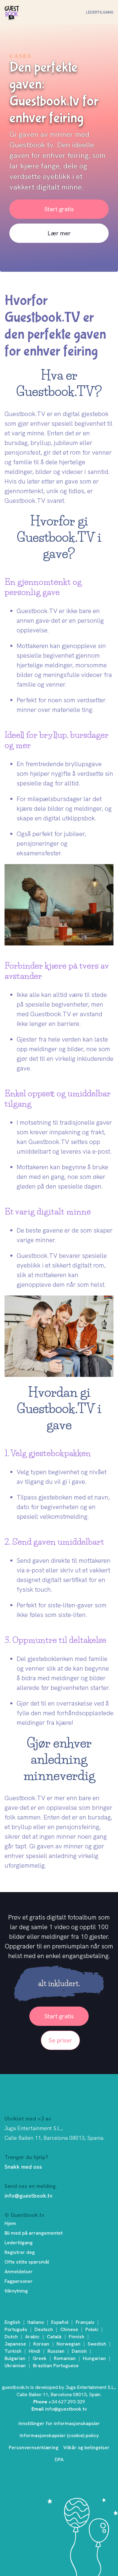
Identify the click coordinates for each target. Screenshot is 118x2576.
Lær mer (59, 233)
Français (85, 2322)
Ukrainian (15, 2366)
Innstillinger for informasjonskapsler (59, 2423)
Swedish (97, 2344)
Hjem (10, 2223)
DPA (59, 2460)
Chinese (69, 2329)
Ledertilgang (100, 12)
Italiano (36, 2322)
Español (60, 2322)
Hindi (34, 2351)
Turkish (13, 2351)
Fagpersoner (19, 2281)
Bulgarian (15, 2358)
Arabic (32, 2337)
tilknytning (16, 2291)
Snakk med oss (23, 2167)
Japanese (15, 2344)
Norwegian (69, 2344)
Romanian (65, 2358)
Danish (79, 2351)
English (12, 2322)
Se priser (60, 2040)
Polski (92, 2329)
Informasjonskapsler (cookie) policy (59, 2435)
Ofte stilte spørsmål (27, 2262)
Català (54, 2337)
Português (16, 2329)
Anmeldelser (19, 2272)
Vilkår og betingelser (86, 2448)
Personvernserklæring (34, 2448)
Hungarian (94, 2358)
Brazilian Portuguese (56, 2366)
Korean (41, 2344)
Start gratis (59, 209)
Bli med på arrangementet (34, 2233)
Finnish (77, 2337)
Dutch (11, 2337)
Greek (40, 2358)
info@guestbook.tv (28, 2196)
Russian (56, 2351)
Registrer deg (20, 2252)
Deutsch (44, 2329)
